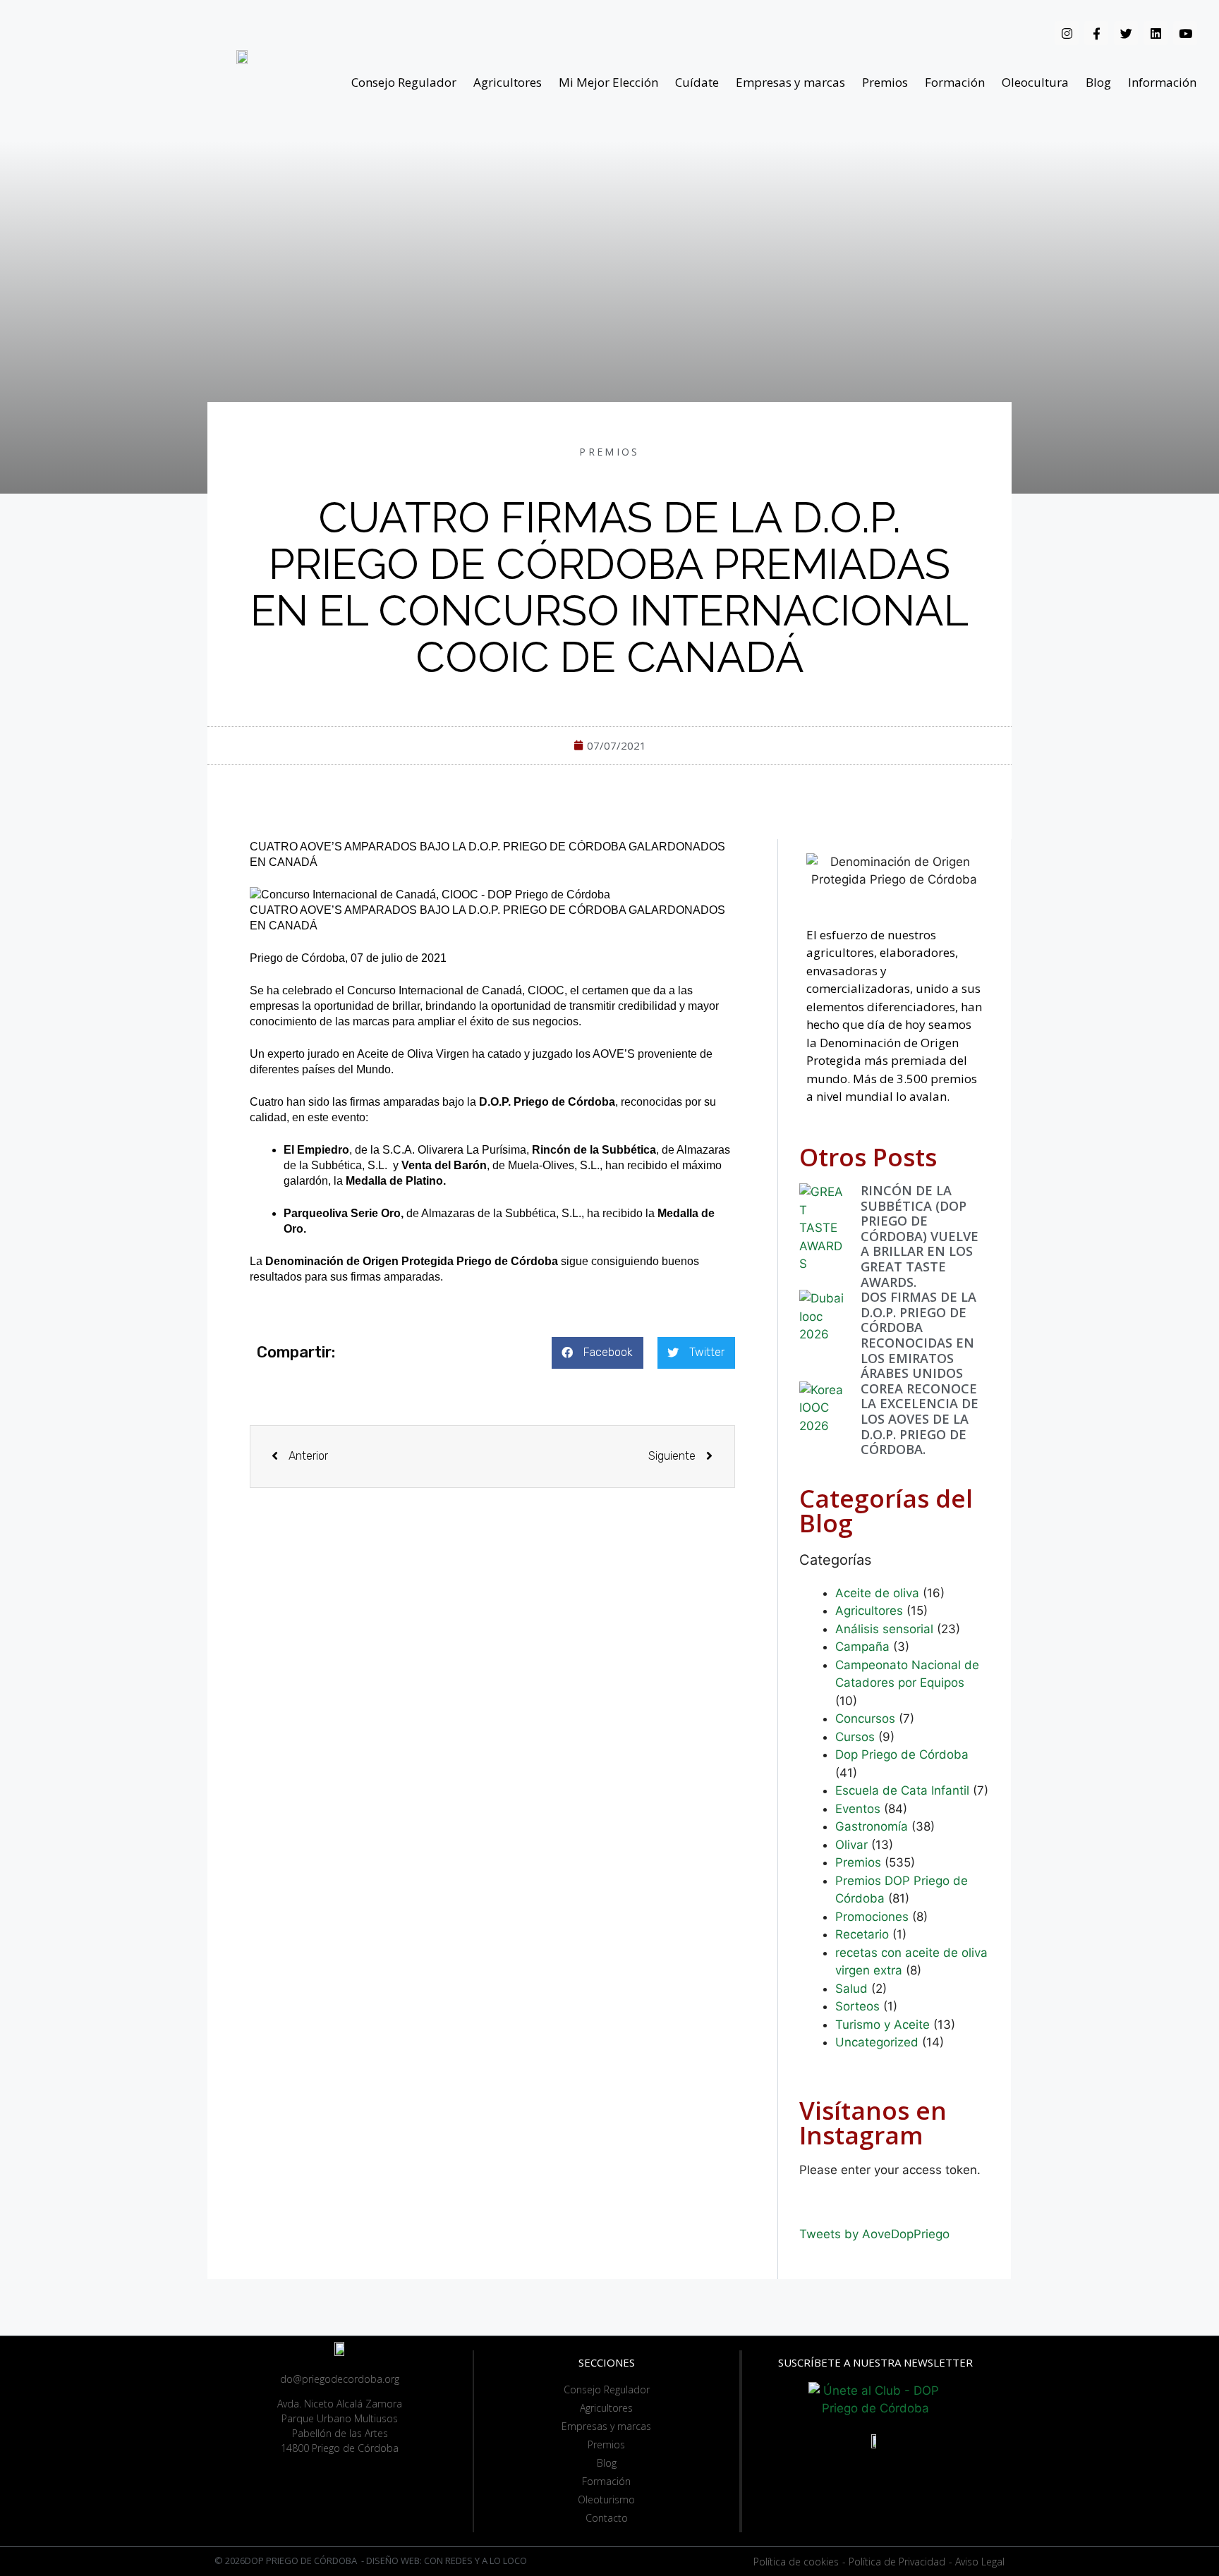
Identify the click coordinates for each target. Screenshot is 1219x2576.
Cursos (855, 1737)
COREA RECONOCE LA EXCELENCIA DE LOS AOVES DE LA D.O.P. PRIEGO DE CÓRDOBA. (920, 1419)
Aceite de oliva (877, 1593)
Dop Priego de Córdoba (902, 1754)
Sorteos (857, 2006)
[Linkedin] (1156, 33)
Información (1162, 82)
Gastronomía (872, 1826)
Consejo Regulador (404, 82)
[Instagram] (1067, 33)
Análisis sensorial (884, 1629)
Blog (1098, 82)
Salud (851, 1989)
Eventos (858, 1809)
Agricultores (508, 82)
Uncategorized (877, 2042)
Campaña (862, 1647)
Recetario (862, 1934)
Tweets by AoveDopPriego (874, 2234)
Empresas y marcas (790, 82)
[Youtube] (1185, 33)
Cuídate (697, 82)
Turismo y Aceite (883, 2025)
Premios (885, 82)
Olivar (851, 1845)
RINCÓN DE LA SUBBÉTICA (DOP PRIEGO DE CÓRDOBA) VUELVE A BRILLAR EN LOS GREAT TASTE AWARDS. (920, 1236)
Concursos (865, 1719)
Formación (955, 82)
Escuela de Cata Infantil (902, 1790)
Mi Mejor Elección (608, 82)
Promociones (872, 1917)
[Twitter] (1126, 33)
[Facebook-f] (1096, 33)
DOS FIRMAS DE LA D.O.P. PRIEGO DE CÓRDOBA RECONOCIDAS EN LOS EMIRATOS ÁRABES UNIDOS (918, 1335)
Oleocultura (1035, 82)
